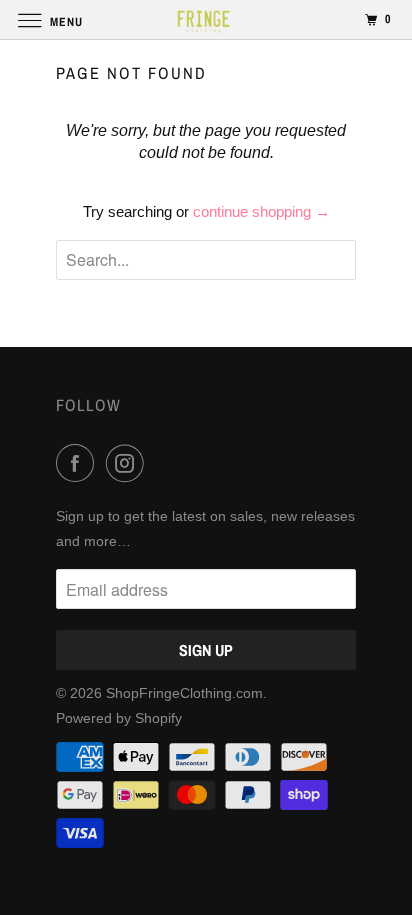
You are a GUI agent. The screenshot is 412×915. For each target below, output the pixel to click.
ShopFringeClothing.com (184, 693)
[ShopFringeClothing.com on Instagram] (129, 463)
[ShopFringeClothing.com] (206, 19)
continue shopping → (261, 211)
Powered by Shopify (119, 718)
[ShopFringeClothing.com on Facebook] (79, 463)
